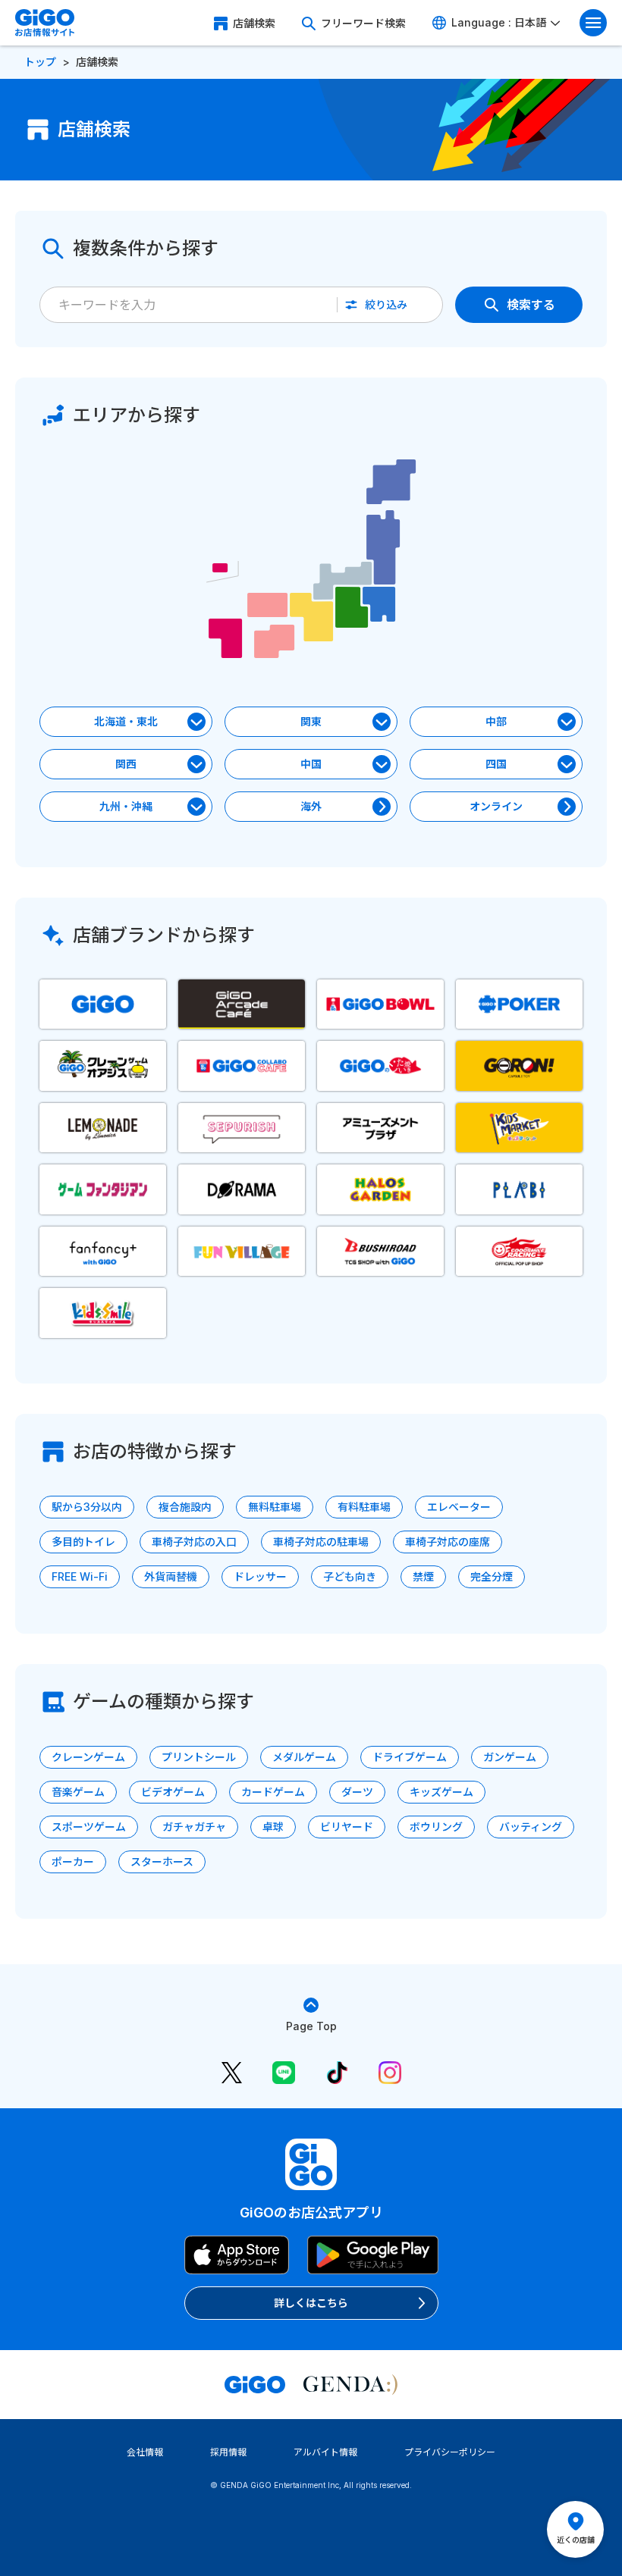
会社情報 (145, 2452)
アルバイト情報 (325, 2452)
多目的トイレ (83, 1542)
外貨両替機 (171, 1576)
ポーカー (73, 1861)
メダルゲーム (304, 1757)
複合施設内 (185, 1507)
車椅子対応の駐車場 (321, 1542)
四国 (496, 764)
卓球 (273, 1827)
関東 (311, 721)
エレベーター (459, 1507)
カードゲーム (273, 1792)
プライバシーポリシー (450, 2452)
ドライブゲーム (410, 1757)
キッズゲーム (441, 1792)
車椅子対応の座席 (448, 1542)
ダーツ (357, 1792)
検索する (531, 305)
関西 (126, 764)
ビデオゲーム (173, 1792)
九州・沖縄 (126, 806)
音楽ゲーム (78, 1792)
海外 (311, 806)
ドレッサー (260, 1576)
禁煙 (423, 1576)
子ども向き (350, 1576)
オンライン (496, 806)
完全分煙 (492, 1576)
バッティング (531, 1827)
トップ (40, 62)
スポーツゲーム (89, 1827)
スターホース (162, 1861)
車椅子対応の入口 (194, 1542)
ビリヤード (347, 1827)
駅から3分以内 (87, 1507)
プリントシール (199, 1757)
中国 (311, 764)
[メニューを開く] (593, 23)
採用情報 (228, 2452)
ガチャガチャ (194, 1827)
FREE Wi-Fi (80, 1576)
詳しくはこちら (311, 2303)
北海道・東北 (126, 721)
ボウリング (436, 1827)
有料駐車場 (364, 1507)
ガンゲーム (510, 1757)
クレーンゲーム (88, 1757)
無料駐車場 (275, 1507)
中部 (496, 721)
